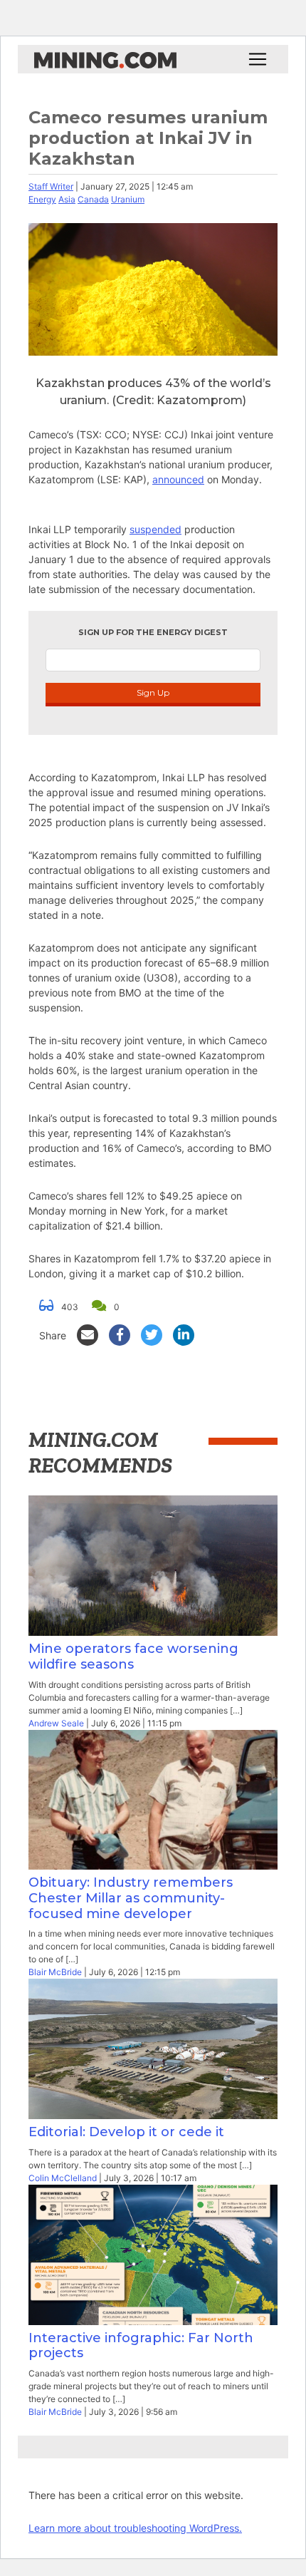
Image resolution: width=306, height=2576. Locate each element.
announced (178, 479)
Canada (93, 199)
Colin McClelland (63, 2178)
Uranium (128, 199)
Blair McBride (55, 1972)
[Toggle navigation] (258, 59)
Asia (67, 199)
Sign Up (153, 692)
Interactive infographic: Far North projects (141, 2346)
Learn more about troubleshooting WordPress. (135, 2528)
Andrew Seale (56, 1723)
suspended (155, 529)
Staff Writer (51, 186)
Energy (42, 199)
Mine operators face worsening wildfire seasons (133, 1657)
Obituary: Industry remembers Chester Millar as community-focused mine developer (131, 1898)
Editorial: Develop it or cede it (126, 2132)
